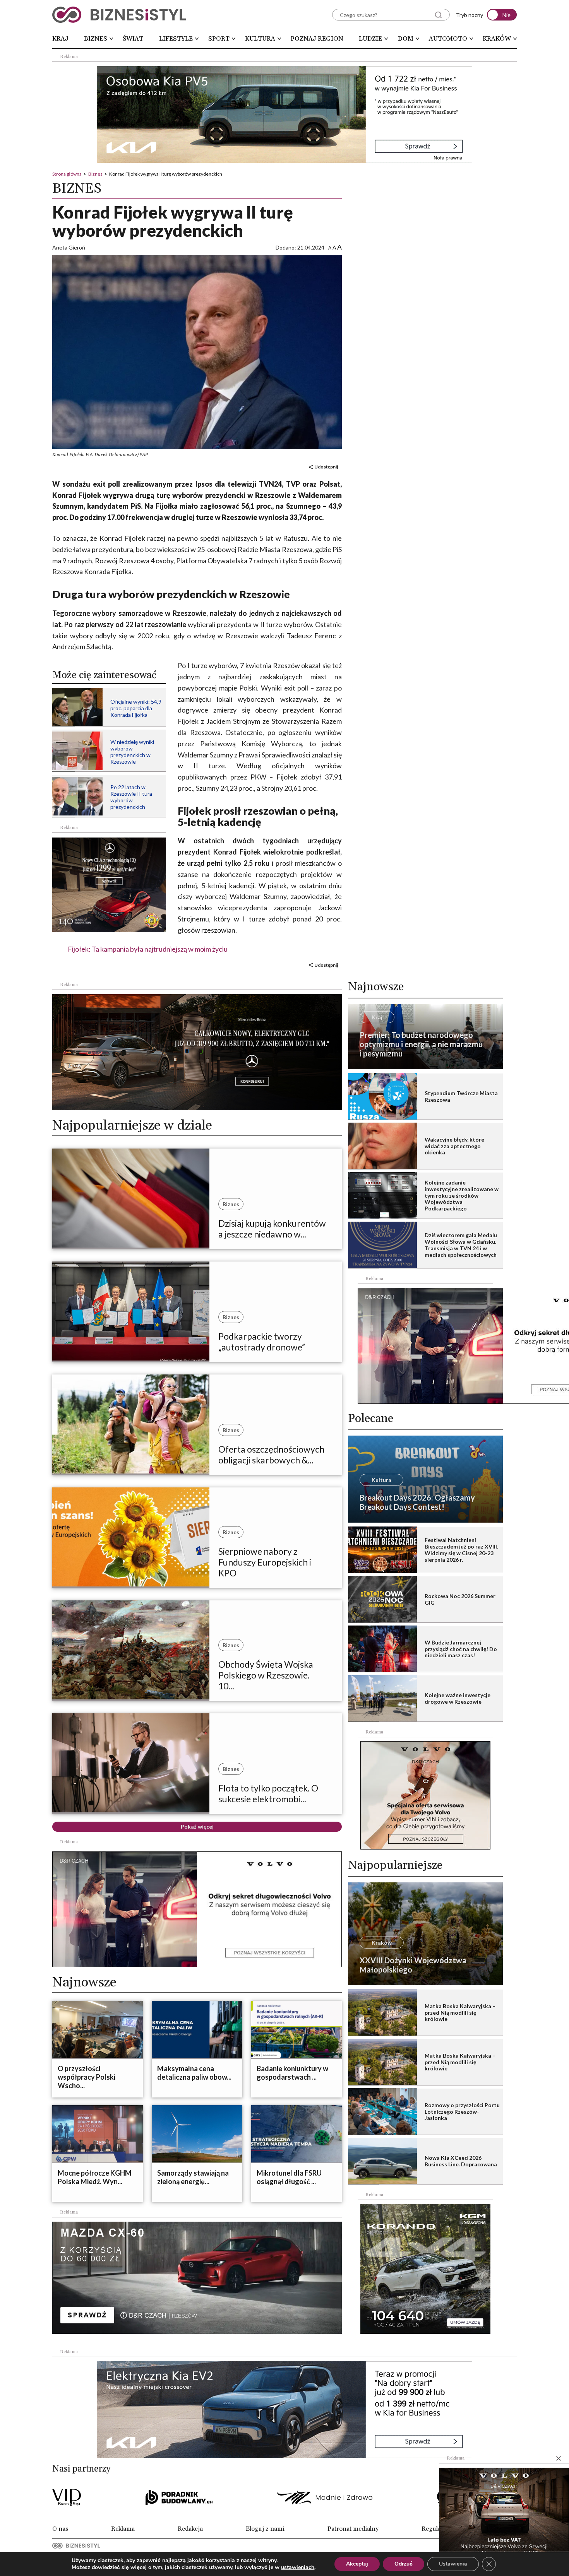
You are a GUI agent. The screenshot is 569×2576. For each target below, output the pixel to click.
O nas (60, 2529)
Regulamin (437, 2529)
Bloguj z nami (265, 2529)
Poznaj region (317, 39)
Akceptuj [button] (357, 2564)
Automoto (448, 39)
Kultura (260, 39)
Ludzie (370, 39)
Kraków (497, 39)
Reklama (123, 2529)
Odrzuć (404, 2564)
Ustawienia (453, 2564)
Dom (406, 39)
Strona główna (67, 174)
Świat (133, 39)
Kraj (60, 39)
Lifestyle (176, 39)
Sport (219, 39)
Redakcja (190, 2529)
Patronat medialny (353, 2529)
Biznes (96, 39)
